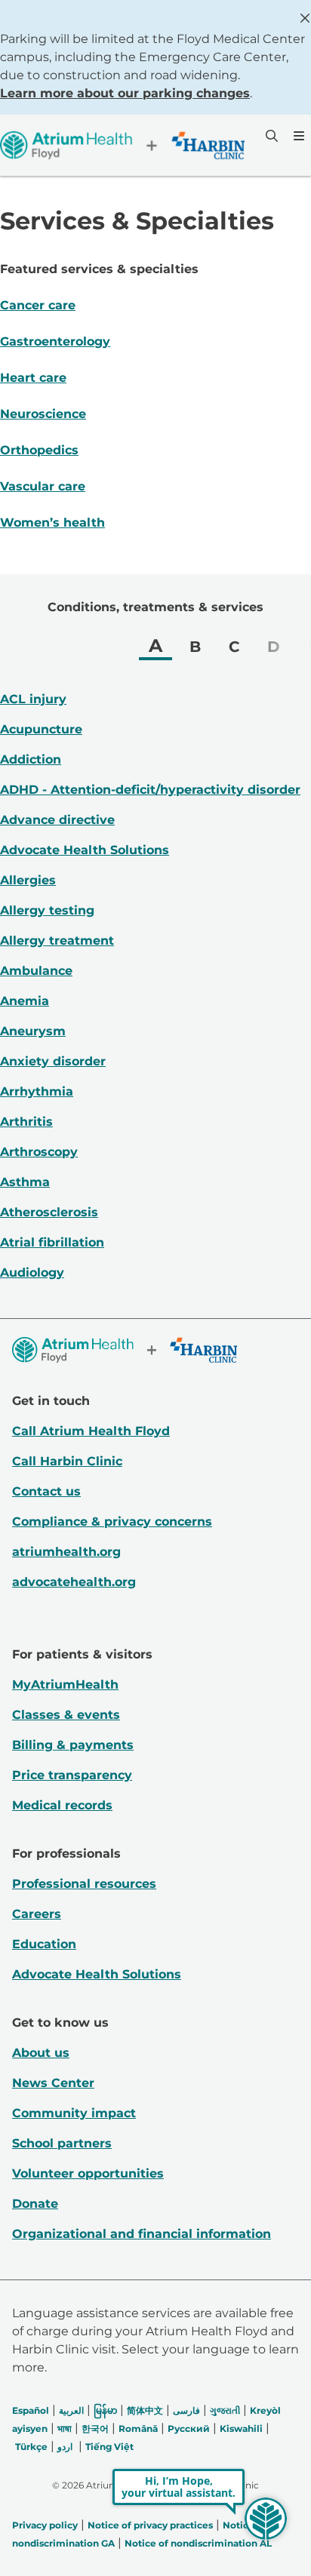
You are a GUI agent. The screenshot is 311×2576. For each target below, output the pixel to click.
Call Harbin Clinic (67, 1461)
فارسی (186, 2410)
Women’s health (52, 523)
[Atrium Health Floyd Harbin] (122, 145)
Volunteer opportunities (88, 2173)
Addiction (31, 759)
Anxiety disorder (53, 1061)
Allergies (28, 880)
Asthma (25, 1182)
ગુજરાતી (225, 2410)
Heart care (33, 378)
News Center (53, 2083)
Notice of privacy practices (150, 2525)
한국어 (95, 2428)
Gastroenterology (55, 341)
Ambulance (36, 971)
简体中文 (145, 2410)
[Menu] (297, 136)
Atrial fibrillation (52, 1242)
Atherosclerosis (49, 1212)
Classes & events (66, 1715)
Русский (189, 2428)
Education (44, 1944)
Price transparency (72, 1775)
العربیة (71, 2410)
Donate (35, 2204)
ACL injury (33, 699)
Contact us (46, 1491)
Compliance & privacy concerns (112, 1522)
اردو (65, 2447)
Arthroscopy (39, 1152)
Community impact (74, 2113)
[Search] (270, 136)
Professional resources (84, 1884)
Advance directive (57, 820)
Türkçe (31, 2447)
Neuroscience (43, 414)
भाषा (65, 2428)
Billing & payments (73, 1745)
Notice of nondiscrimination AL (198, 2543)
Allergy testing (47, 910)
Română (138, 2428)
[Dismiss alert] (305, 18)
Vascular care (43, 486)
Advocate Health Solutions (85, 850)
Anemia (25, 1001)
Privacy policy (45, 2525)
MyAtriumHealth (65, 1685)
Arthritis (26, 1122)
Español (31, 2410)
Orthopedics (39, 450)
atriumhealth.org (66, 1552)
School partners (62, 2143)
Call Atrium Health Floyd (91, 1431)
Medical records (62, 1805)
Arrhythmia (37, 1091)
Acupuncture (41, 729)
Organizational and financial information (142, 2234)
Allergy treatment (57, 941)
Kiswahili (241, 2428)
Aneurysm (33, 1031)
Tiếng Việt (109, 2447)
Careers (37, 1914)
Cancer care (38, 305)
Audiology (32, 1273)
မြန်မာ (105, 2410)
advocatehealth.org (74, 1582)
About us (41, 2053)
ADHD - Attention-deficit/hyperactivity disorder (150, 790)
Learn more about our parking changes (125, 93)
